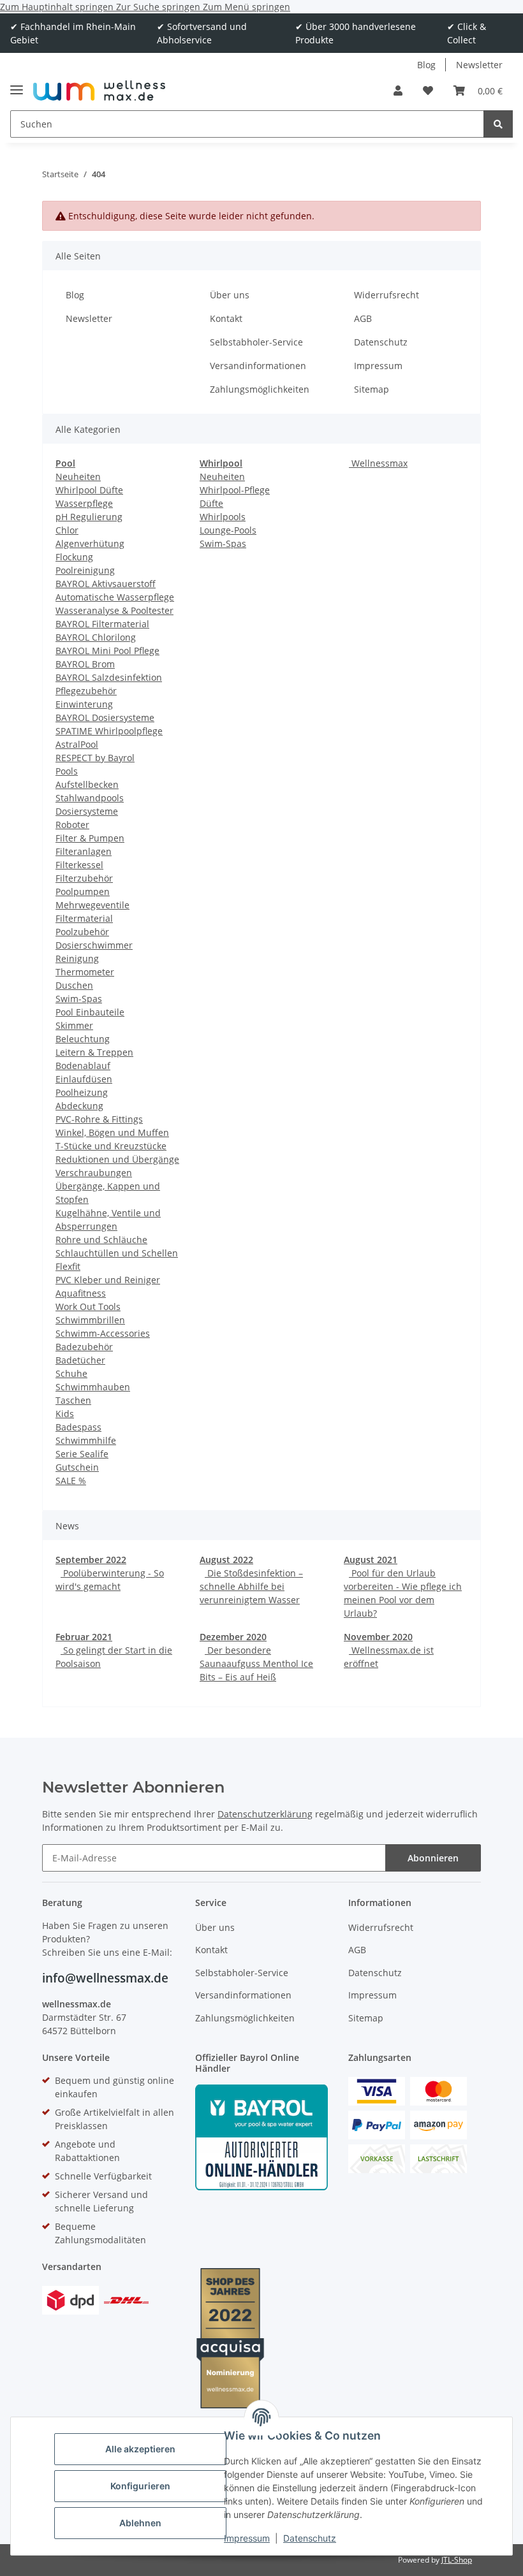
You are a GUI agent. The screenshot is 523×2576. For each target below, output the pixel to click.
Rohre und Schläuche (101, 1240)
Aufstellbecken (87, 784)
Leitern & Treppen (94, 1052)
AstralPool (77, 744)
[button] (398, 91)
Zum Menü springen (247, 7)
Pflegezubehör (86, 691)
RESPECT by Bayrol (95, 758)
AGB (363, 318)
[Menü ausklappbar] (17, 84)
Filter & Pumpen (90, 838)
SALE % (71, 1481)
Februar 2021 (84, 1637)
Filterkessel (79, 865)
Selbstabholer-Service (256, 342)
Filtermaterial (84, 918)
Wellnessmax (378, 463)
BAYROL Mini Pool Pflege (107, 651)
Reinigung (77, 958)
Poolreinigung (85, 570)
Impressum (247, 2538)
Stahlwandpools (90, 798)
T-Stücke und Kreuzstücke (111, 1146)
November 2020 (378, 1637)
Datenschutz (310, 2538)
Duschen (74, 985)
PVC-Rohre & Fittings (99, 1119)
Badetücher (80, 1360)
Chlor (67, 530)
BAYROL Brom (85, 664)
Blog (426, 65)
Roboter (72, 825)
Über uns (230, 295)
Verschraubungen (94, 1173)
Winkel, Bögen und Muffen (112, 1132)
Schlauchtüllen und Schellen (117, 1253)
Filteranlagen (84, 851)
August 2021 (371, 1560)
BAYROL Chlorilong (96, 637)
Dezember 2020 (233, 1637)
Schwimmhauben (93, 1387)
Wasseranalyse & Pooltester (114, 610)
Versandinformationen (258, 366)
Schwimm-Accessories (103, 1333)
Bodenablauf (83, 1066)
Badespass (78, 1427)
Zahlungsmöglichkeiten (260, 389)
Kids (65, 1414)
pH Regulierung (89, 517)
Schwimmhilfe (86, 1440)
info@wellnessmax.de (105, 1978)
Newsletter (479, 65)
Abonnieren (433, 1858)
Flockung (74, 557)
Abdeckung (79, 1106)
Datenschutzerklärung (265, 1814)
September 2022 (91, 1560)
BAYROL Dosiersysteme (105, 717)
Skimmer (74, 1025)
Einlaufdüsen (84, 1079)
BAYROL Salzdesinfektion (109, 677)
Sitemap (372, 389)
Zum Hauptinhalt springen (58, 7)
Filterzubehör (84, 878)
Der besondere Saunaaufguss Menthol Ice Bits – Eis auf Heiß (256, 1663)
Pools (67, 771)
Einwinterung (84, 704)
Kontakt (226, 318)
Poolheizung (82, 1092)
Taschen (73, 1400)
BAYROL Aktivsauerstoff (106, 584)
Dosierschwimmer (94, 945)
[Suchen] (498, 124)
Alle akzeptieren (140, 2449)
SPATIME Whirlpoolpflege (109, 731)
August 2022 (226, 1560)
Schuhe (71, 1373)
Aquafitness (81, 1293)
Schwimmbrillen (90, 1320)
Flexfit (68, 1266)
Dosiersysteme (87, 811)
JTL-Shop (457, 2560)
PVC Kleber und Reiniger (108, 1280)
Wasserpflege (84, 503)
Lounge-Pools (228, 530)
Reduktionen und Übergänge (117, 1159)
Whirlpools (223, 517)
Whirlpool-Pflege (235, 490)
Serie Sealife (82, 1454)
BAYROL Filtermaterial (102, 624)
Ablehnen (140, 2523)
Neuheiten (78, 477)
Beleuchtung (83, 1039)
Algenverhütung (90, 543)
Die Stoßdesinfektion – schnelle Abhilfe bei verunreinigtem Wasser (251, 1586)
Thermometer (85, 972)
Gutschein (77, 1467)
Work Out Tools (88, 1306)
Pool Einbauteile (90, 1012)
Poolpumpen (83, 891)
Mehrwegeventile (92, 905)
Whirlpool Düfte (89, 490)
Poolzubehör (82, 932)
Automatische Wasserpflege (115, 597)
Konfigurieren (140, 2486)
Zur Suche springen (159, 7)
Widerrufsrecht (387, 295)
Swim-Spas (79, 999)
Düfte (211, 503)
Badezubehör (84, 1347)
